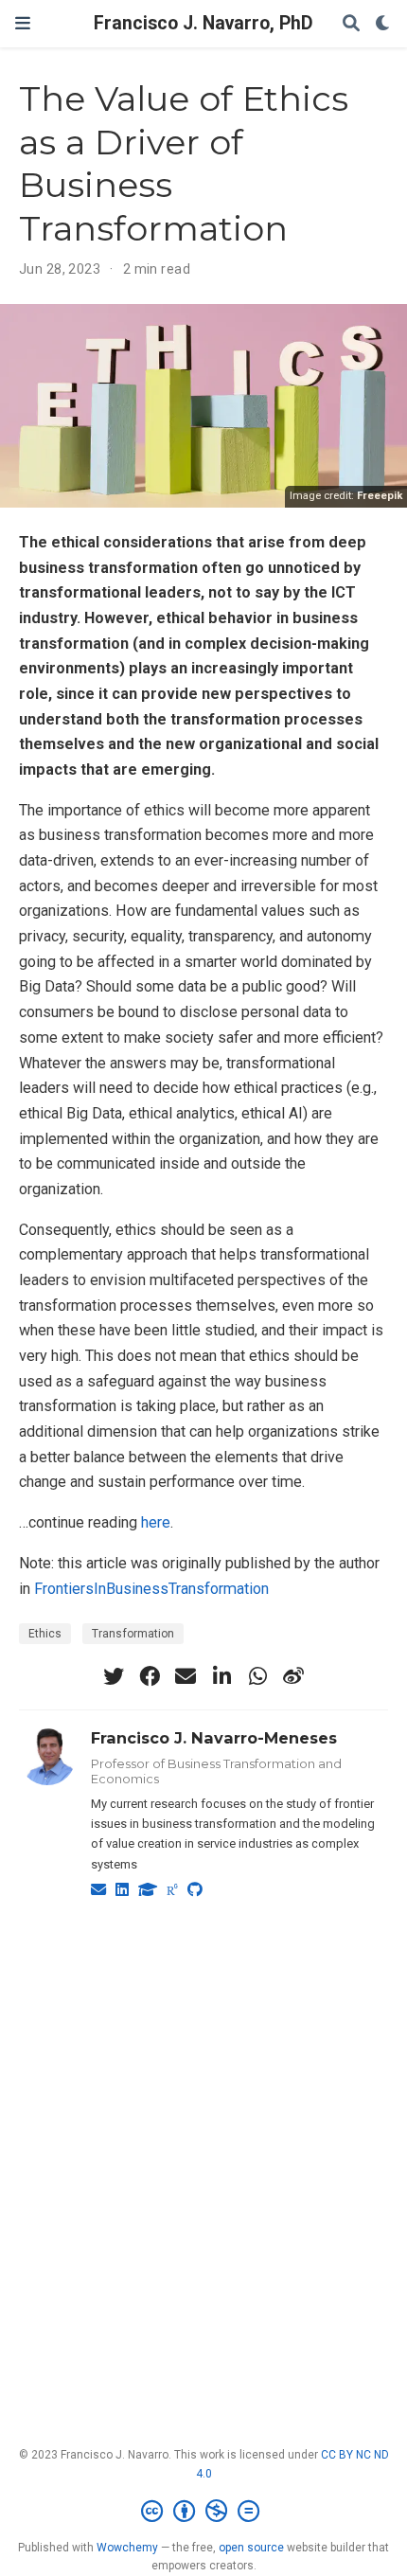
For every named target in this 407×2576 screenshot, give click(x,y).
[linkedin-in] (221, 1676)
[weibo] (293, 1676)
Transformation (133, 1634)
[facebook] (150, 1676)
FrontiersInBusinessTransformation (151, 1589)
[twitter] (114, 1676)
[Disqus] (203, 2140)
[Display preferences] (383, 24)
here (156, 1522)
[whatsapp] (257, 1676)
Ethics (45, 1634)
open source (251, 2548)
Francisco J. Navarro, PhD (203, 23)
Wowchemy (127, 2548)
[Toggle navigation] (23, 23)
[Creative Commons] (204, 2512)
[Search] (351, 24)
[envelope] (186, 1676)
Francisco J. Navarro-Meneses (214, 1738)
